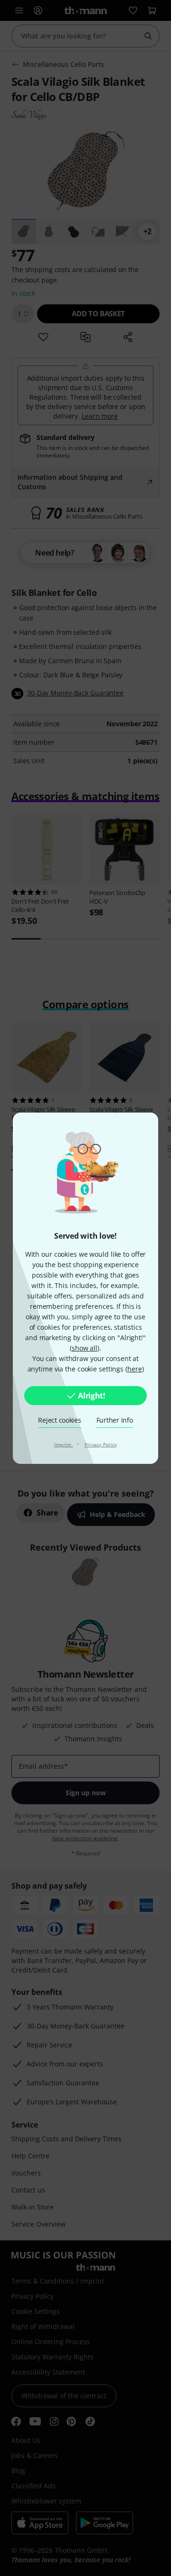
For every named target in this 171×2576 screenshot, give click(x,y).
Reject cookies (59, 1420)
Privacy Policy (101, 1444)
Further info (115, 1420)
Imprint (64, 1444)
